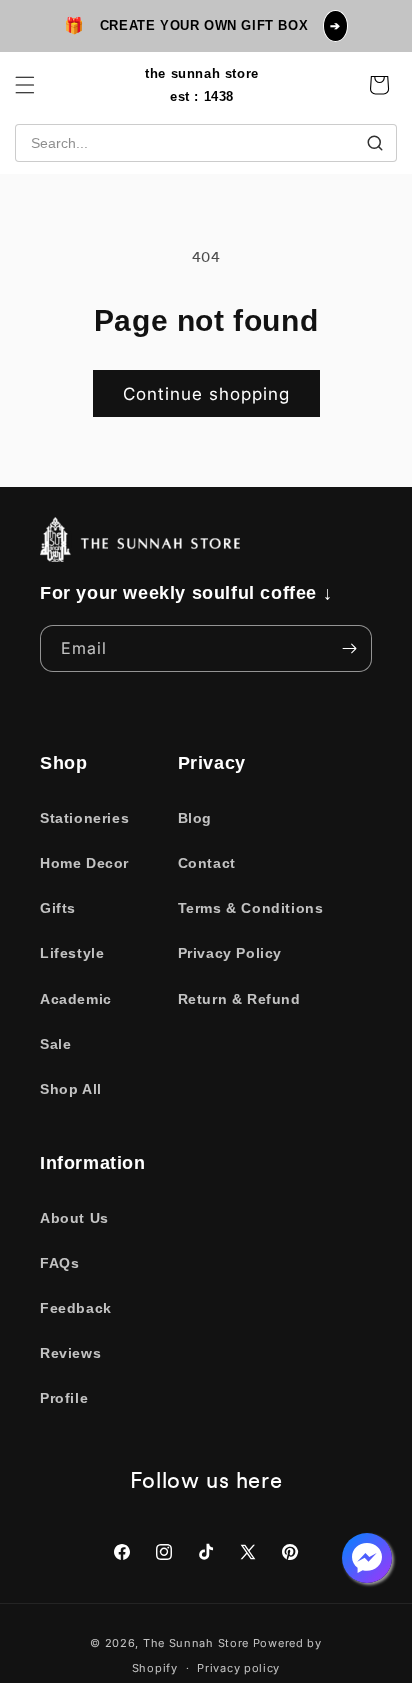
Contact (207, 863)
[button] (25, 85)
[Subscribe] (349, 648)
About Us (74, 1218)
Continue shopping (206, 394)
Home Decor (84, 863)
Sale (55, 1044)
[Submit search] (375, 143)
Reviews (70, 1353)
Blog (195, 818)
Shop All (71, 1089)
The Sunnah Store (196, 1643)
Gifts (58, 908)
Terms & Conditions (251, 908)
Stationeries (84, 818)
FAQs (59, 1263)
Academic (76, 999)
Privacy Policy (230, 953)
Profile (64, 1398)
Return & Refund (239, 999)
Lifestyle (72, 953)
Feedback (76, 1308)
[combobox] (206, 143)
